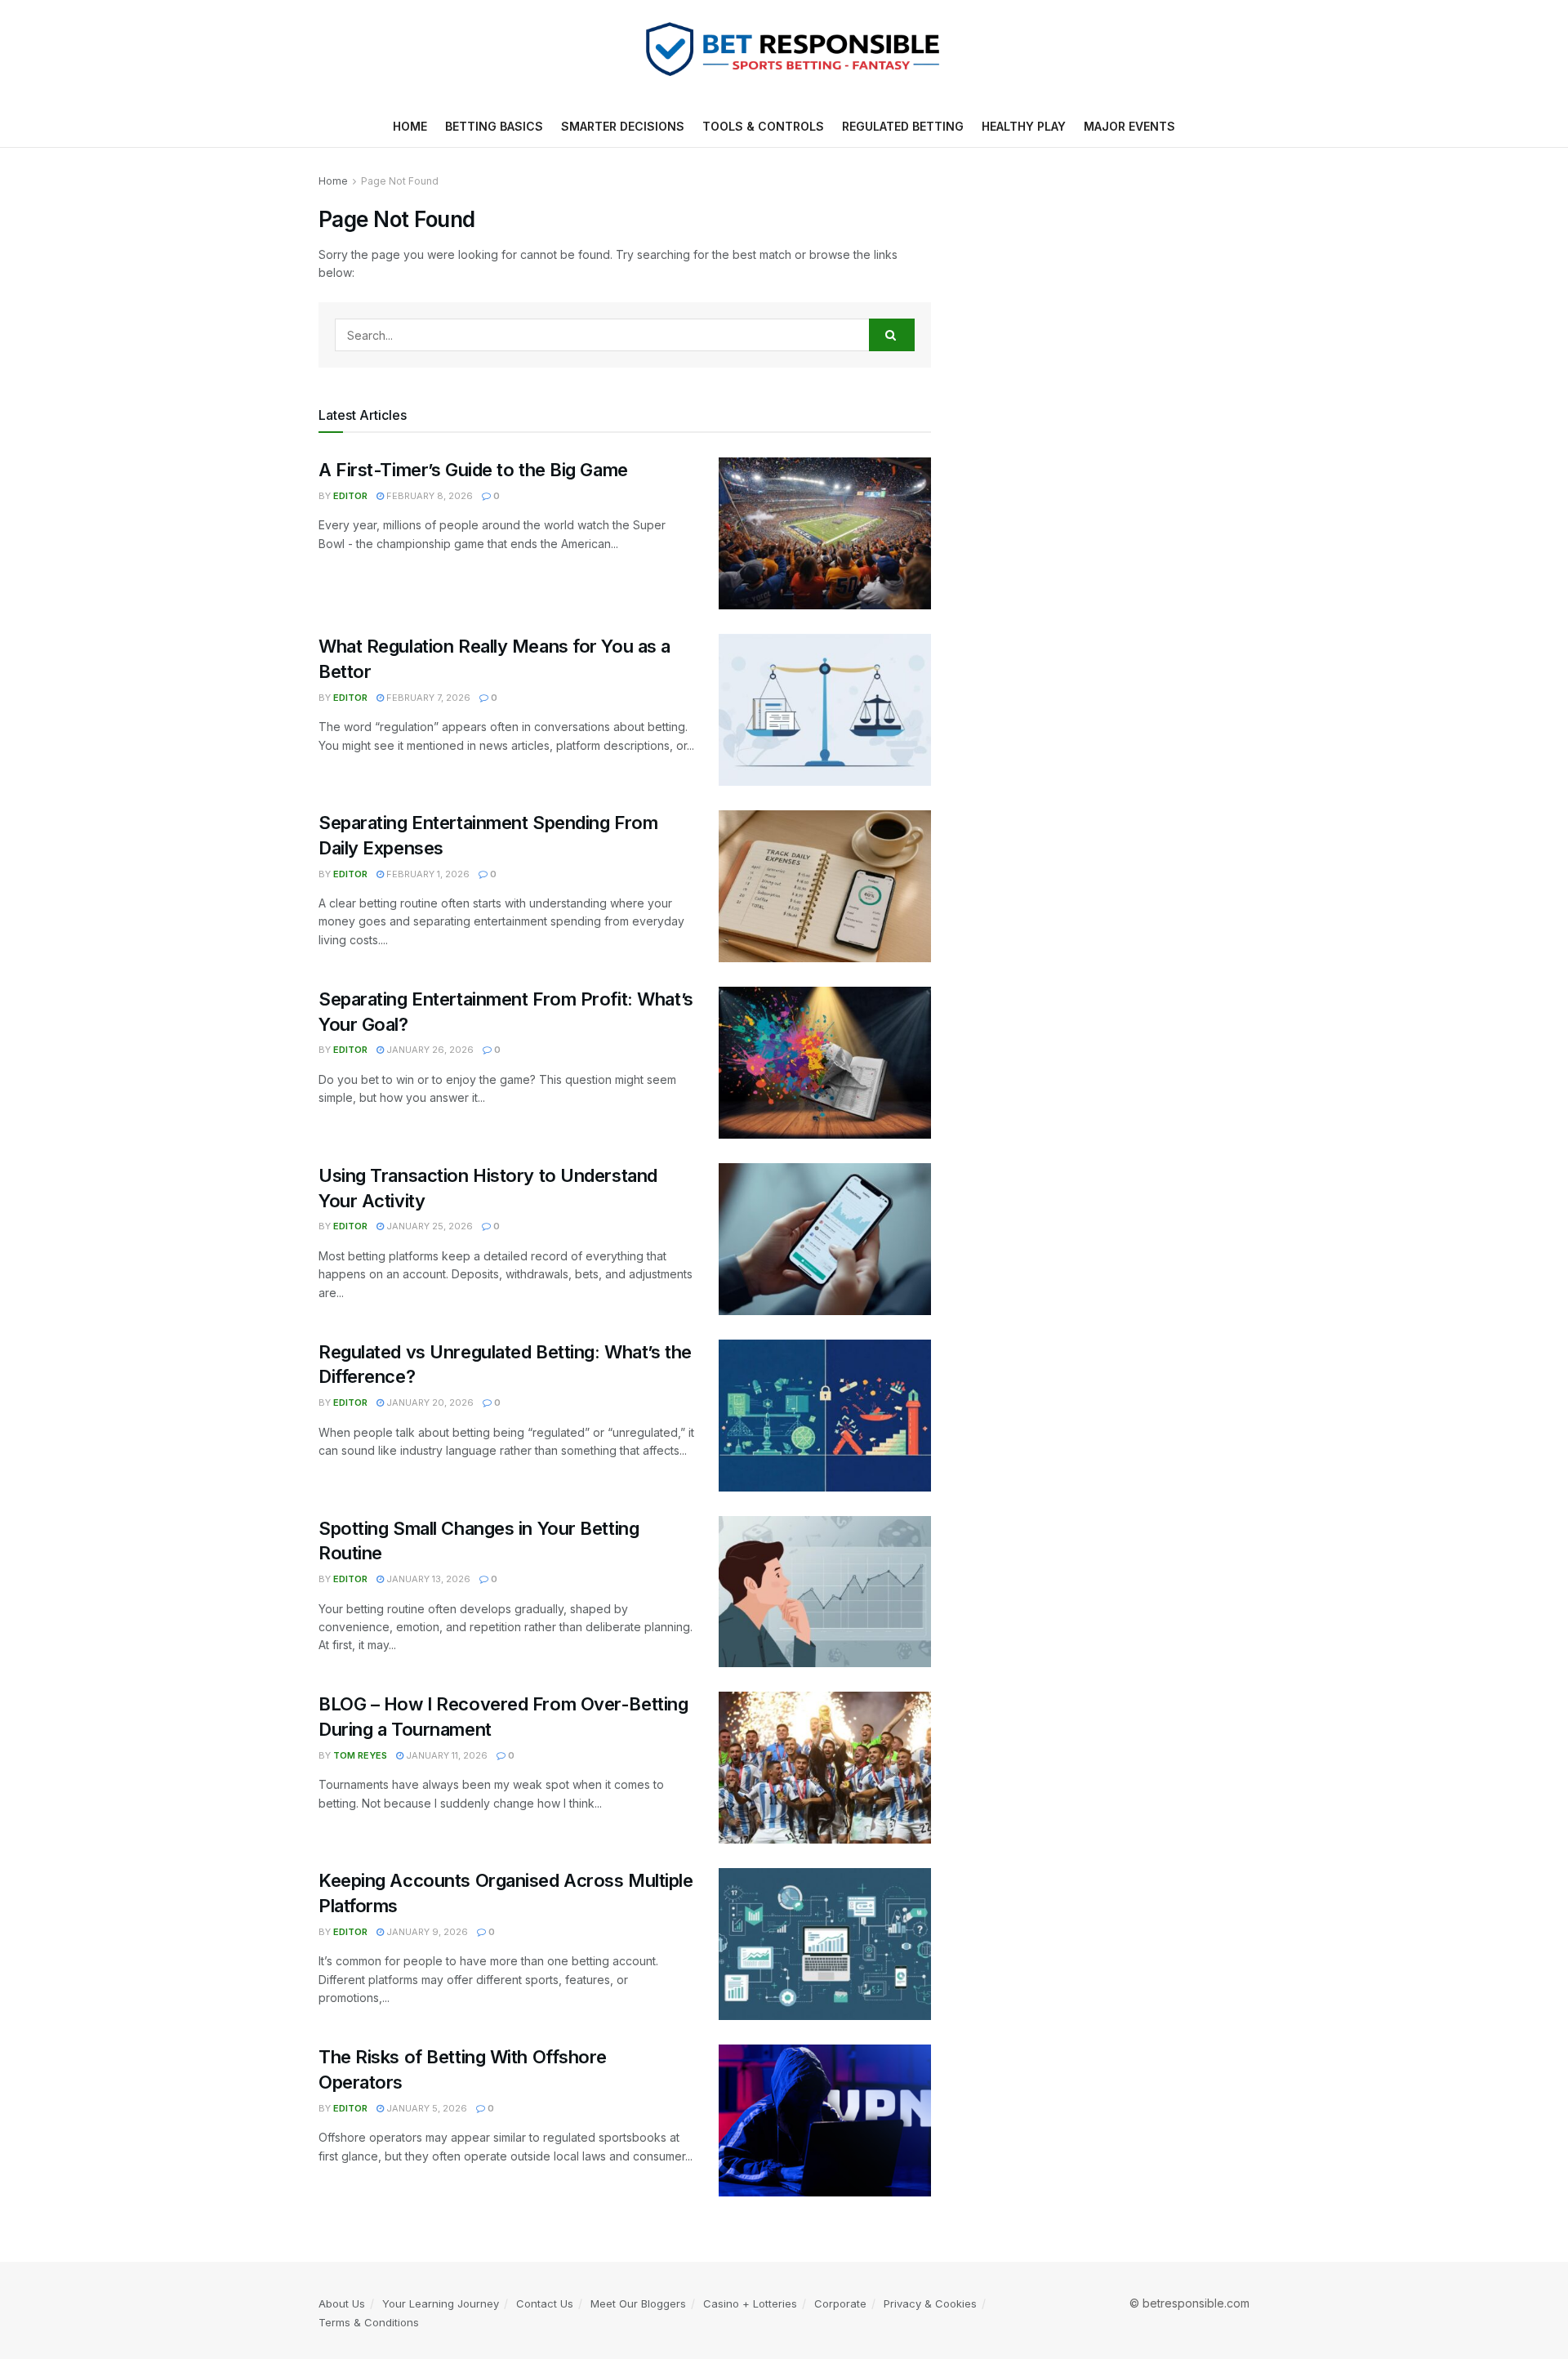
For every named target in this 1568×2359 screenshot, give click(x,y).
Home (410, 126)
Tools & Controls (763, 126)
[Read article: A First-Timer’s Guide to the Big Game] (825, 533)
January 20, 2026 (429, 1402)
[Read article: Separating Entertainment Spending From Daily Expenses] (825, 886)
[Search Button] (892, 335)
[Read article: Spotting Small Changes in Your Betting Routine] (825, 1592)
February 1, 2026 (427, 874)
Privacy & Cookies (930, 2303)
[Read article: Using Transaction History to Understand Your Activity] (825, 1239)
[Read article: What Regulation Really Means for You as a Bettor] (825, 710)
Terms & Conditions (369, 2322)
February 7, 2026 (427, 698)
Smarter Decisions (623, 126)
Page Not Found (400, 181)
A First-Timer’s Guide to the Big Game (473, 470)
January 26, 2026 (429, 1050)
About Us (342, 2303)
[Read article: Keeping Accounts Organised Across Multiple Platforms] (825, 1944)
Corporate (840, 2303)
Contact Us (545, 2303)
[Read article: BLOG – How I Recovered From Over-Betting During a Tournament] (825, 1768)
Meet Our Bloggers (638, 2303)
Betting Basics (494, 126)
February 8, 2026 (428, 496)
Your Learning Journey (441, 2303)
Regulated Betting (903, 126)
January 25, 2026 (428, 1226)
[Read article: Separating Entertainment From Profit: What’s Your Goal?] (825, 1063)
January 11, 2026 (445, 1755)
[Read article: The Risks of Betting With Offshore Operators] (825, 2120)
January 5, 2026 (425, 2108)
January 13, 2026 (427, 1579)
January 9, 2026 (426, 1932)
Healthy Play (1024, 126)
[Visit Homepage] (784, 53)
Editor (350, 496)
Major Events (1129, 126)
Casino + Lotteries (750, 2303)
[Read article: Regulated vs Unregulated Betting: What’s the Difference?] (825, 1416)
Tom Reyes (360, 1755)
